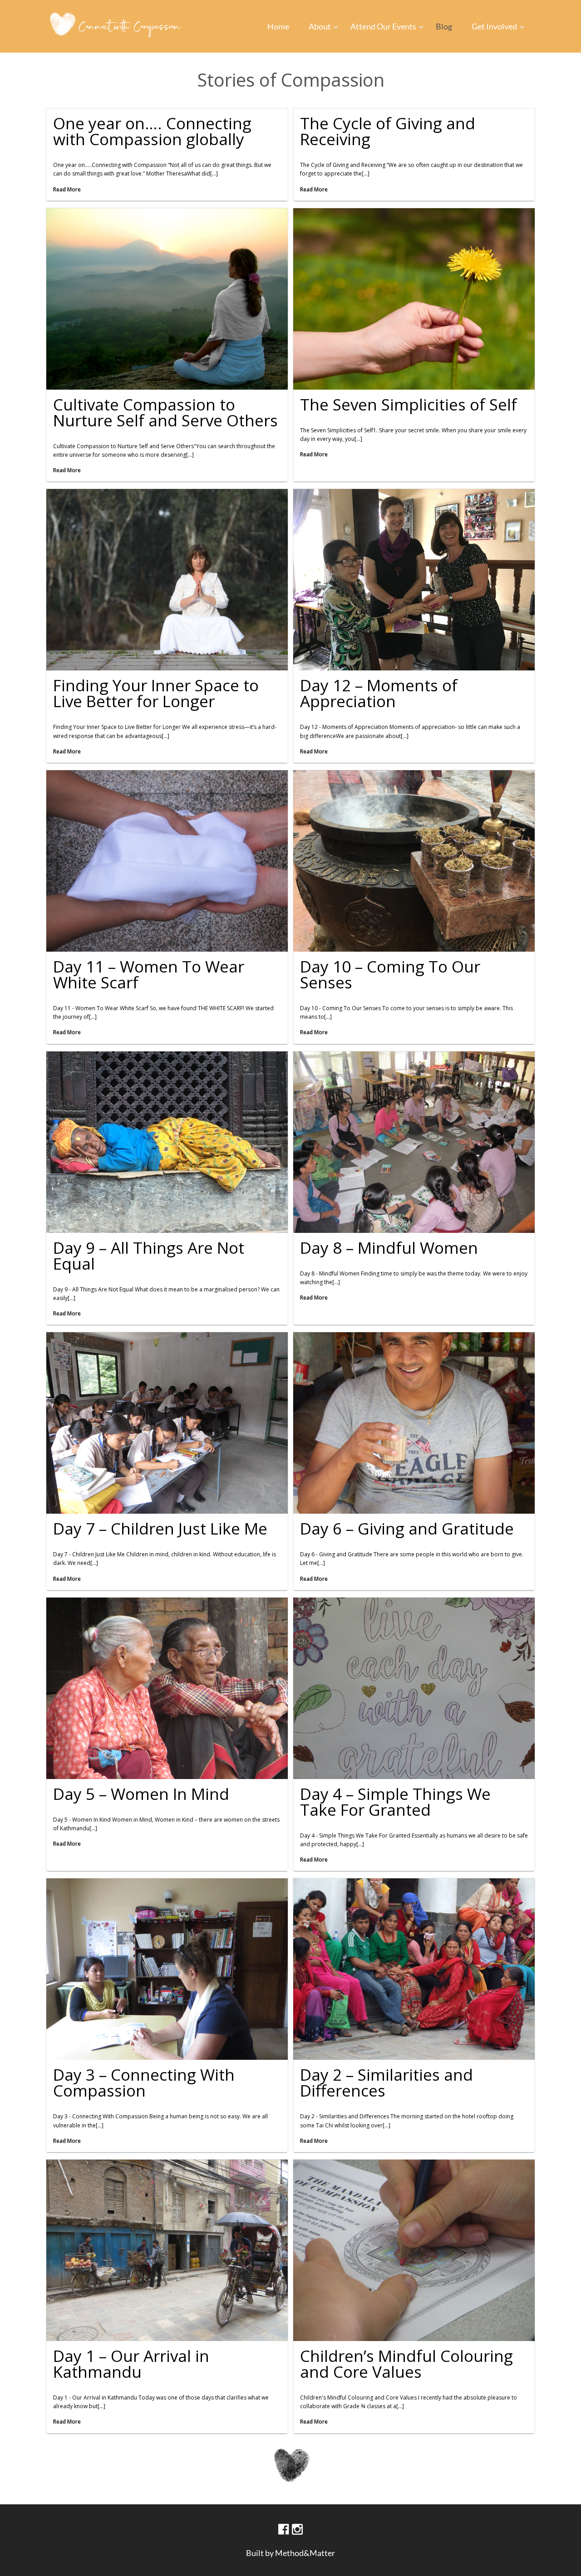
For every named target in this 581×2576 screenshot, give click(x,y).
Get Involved (494, 26)
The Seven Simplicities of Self (409, 404)
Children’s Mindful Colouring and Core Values (406, 2364)
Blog (444, 26)
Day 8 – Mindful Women (389, 1248)
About (320, 26)
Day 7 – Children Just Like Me (160, 1528)
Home (278, 26)
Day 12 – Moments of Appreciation (379, 693)
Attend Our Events (383, 26)
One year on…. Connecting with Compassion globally (152, 131)
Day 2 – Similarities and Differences (387, 2082)
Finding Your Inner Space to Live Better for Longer (156, 693)
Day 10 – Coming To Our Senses (390, 974)
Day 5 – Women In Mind (141, 1794)
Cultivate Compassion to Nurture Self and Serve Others (165, 412)
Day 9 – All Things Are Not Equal (149, 1256)
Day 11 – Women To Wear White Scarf (149, 974)
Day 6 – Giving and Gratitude (407, 1528)
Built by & (290, 2553)
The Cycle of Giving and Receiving (388, 131)
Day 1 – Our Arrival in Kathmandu (131, 2364)
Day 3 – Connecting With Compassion (144, 2082)
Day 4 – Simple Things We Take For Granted (395, 1802)
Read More (67, 189)
